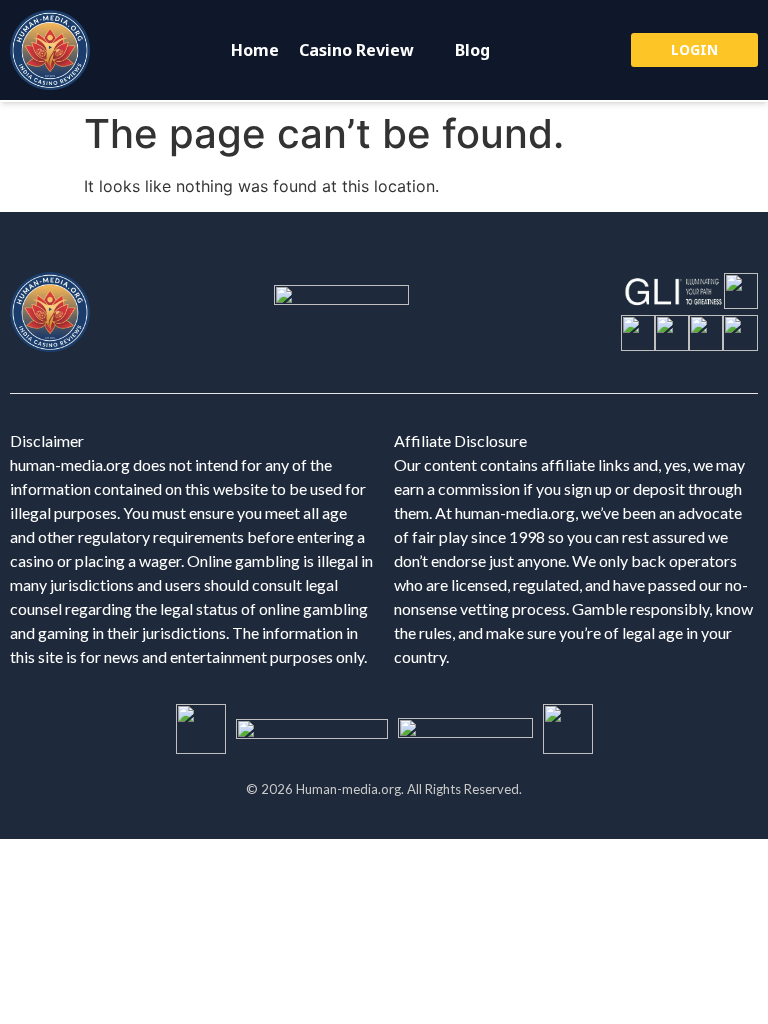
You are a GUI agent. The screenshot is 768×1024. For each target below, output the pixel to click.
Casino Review (356, 50)
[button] (367, 50)
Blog (472, 50)
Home (255, 50)
